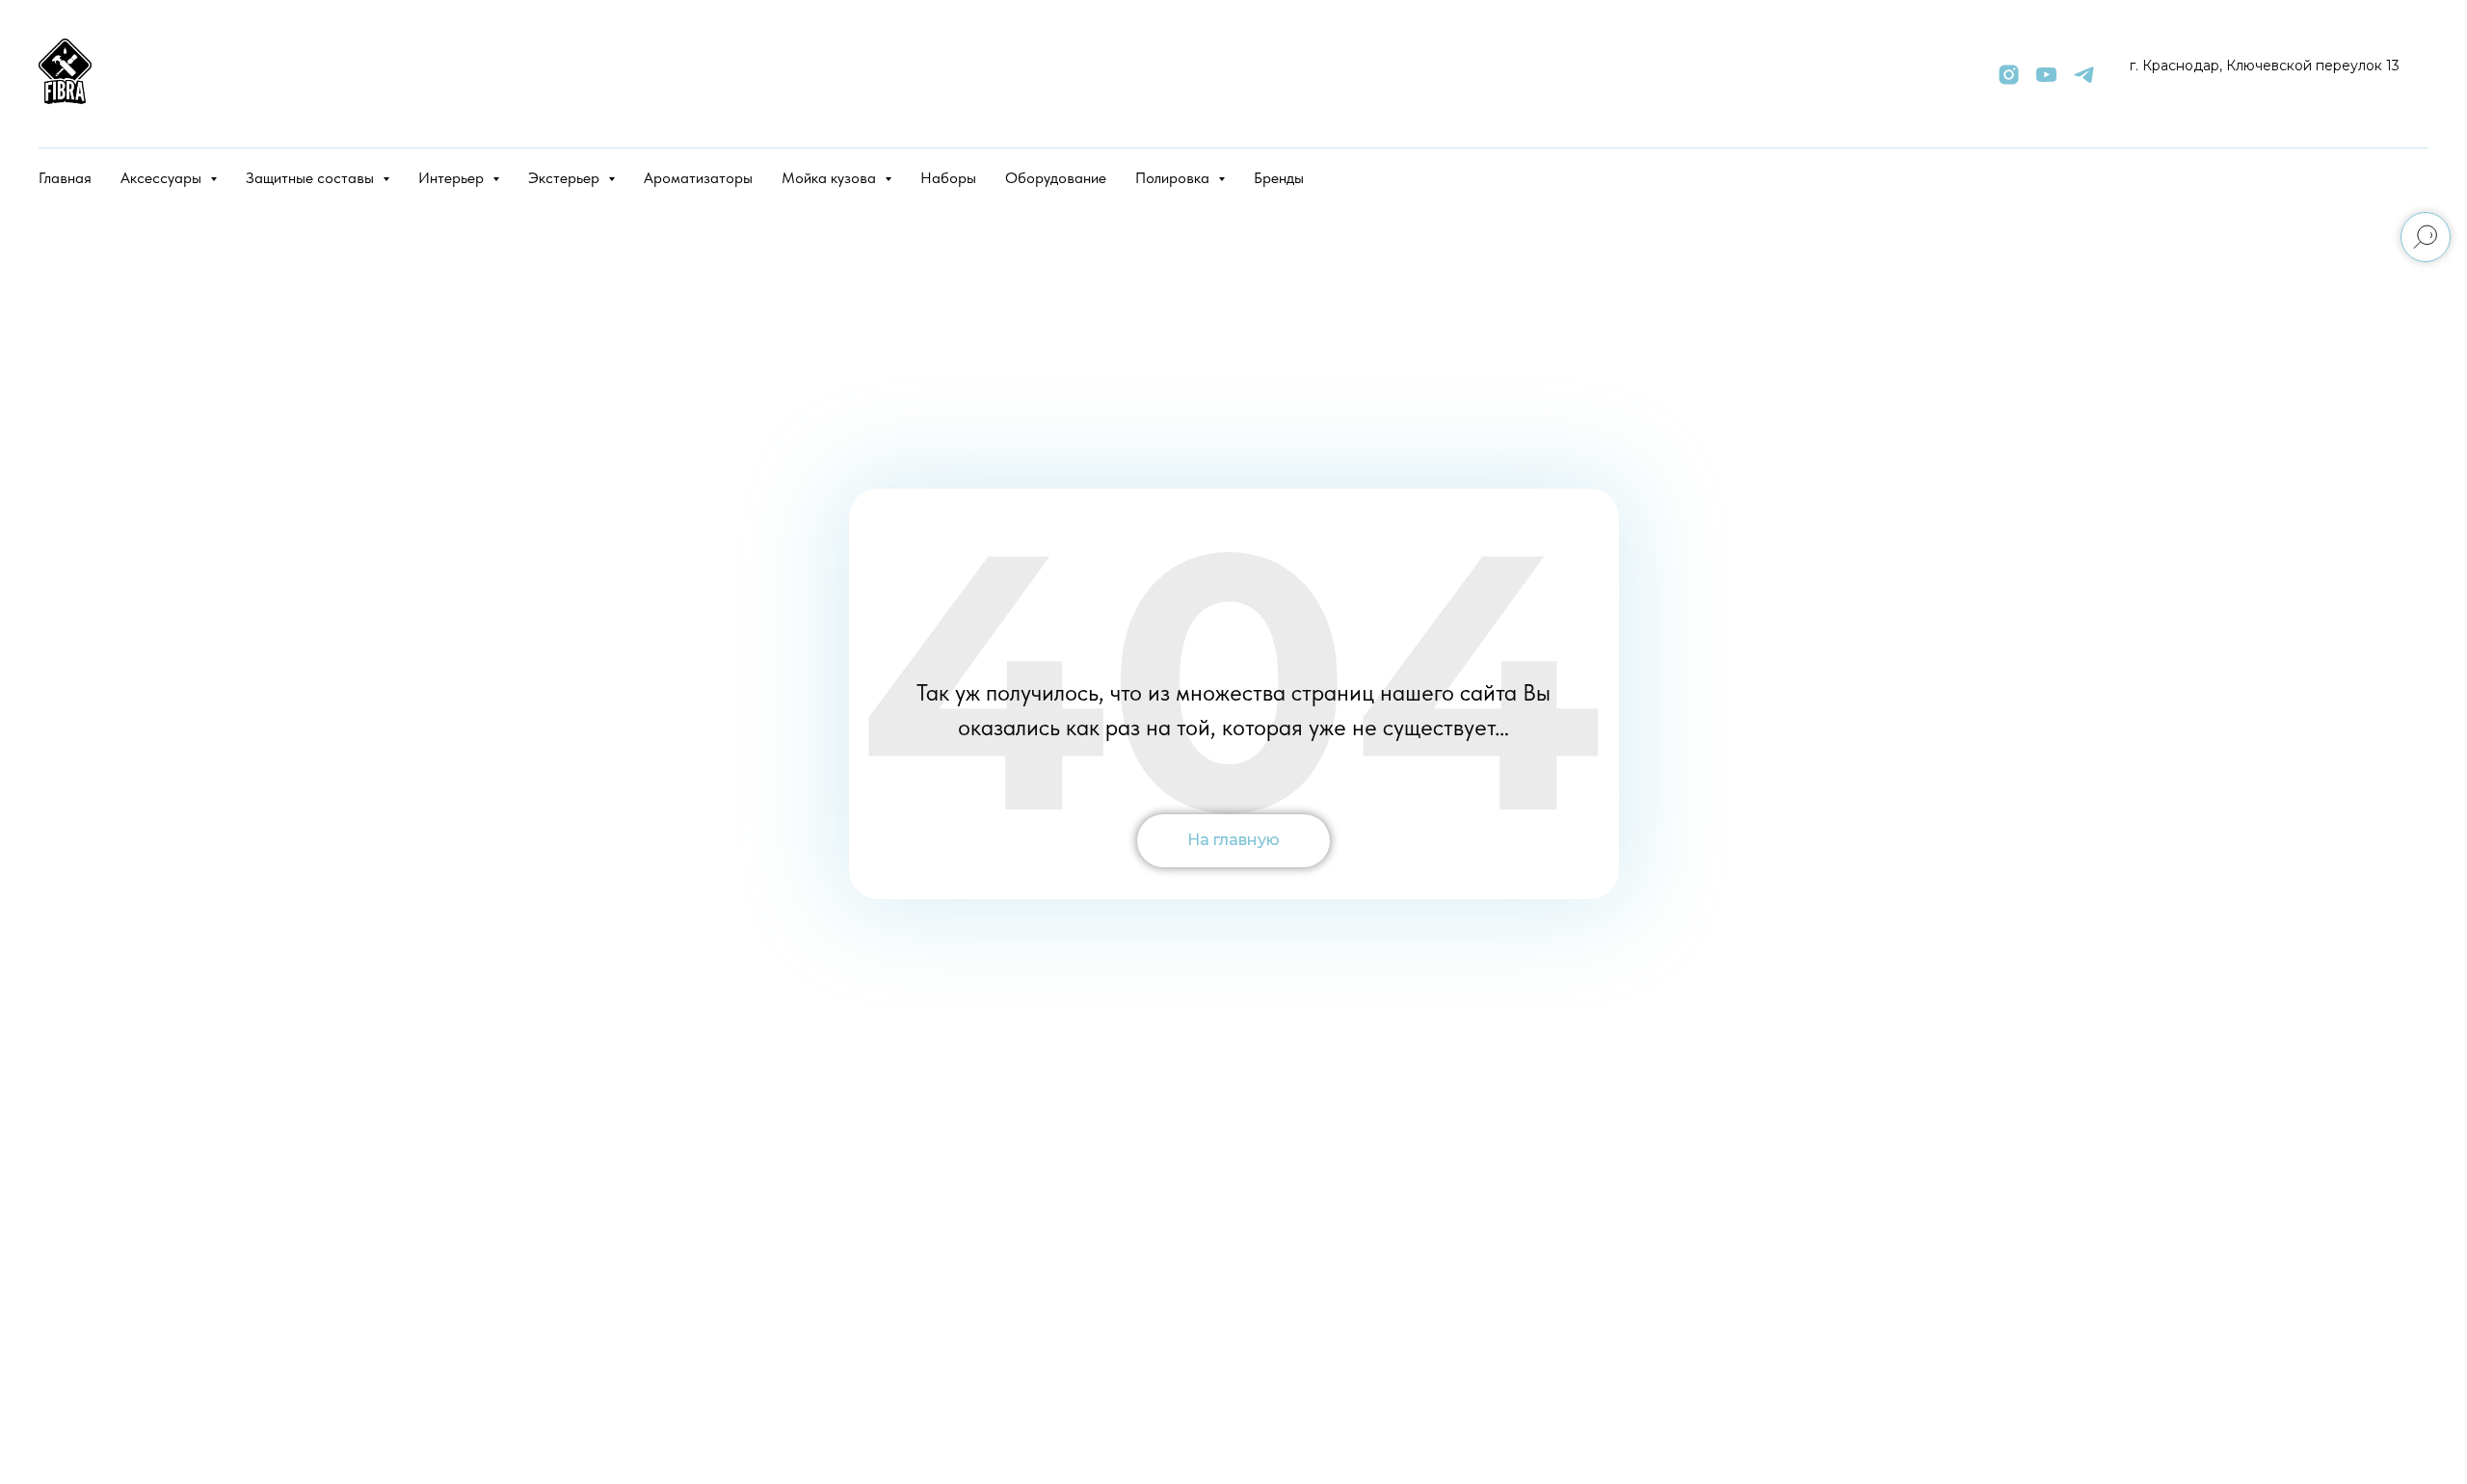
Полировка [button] (1174, 178)
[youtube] (2046, 75)
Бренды (1279, 178)
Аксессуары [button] (163, 178)
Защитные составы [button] (312, 178)
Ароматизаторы (698, 178)
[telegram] (2084, 75)
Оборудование (1056, 178)
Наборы (948, 178)
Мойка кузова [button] (831, 178)
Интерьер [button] (453, 178)
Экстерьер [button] (566, 178)
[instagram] (2009, 75)
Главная (65, 178)
